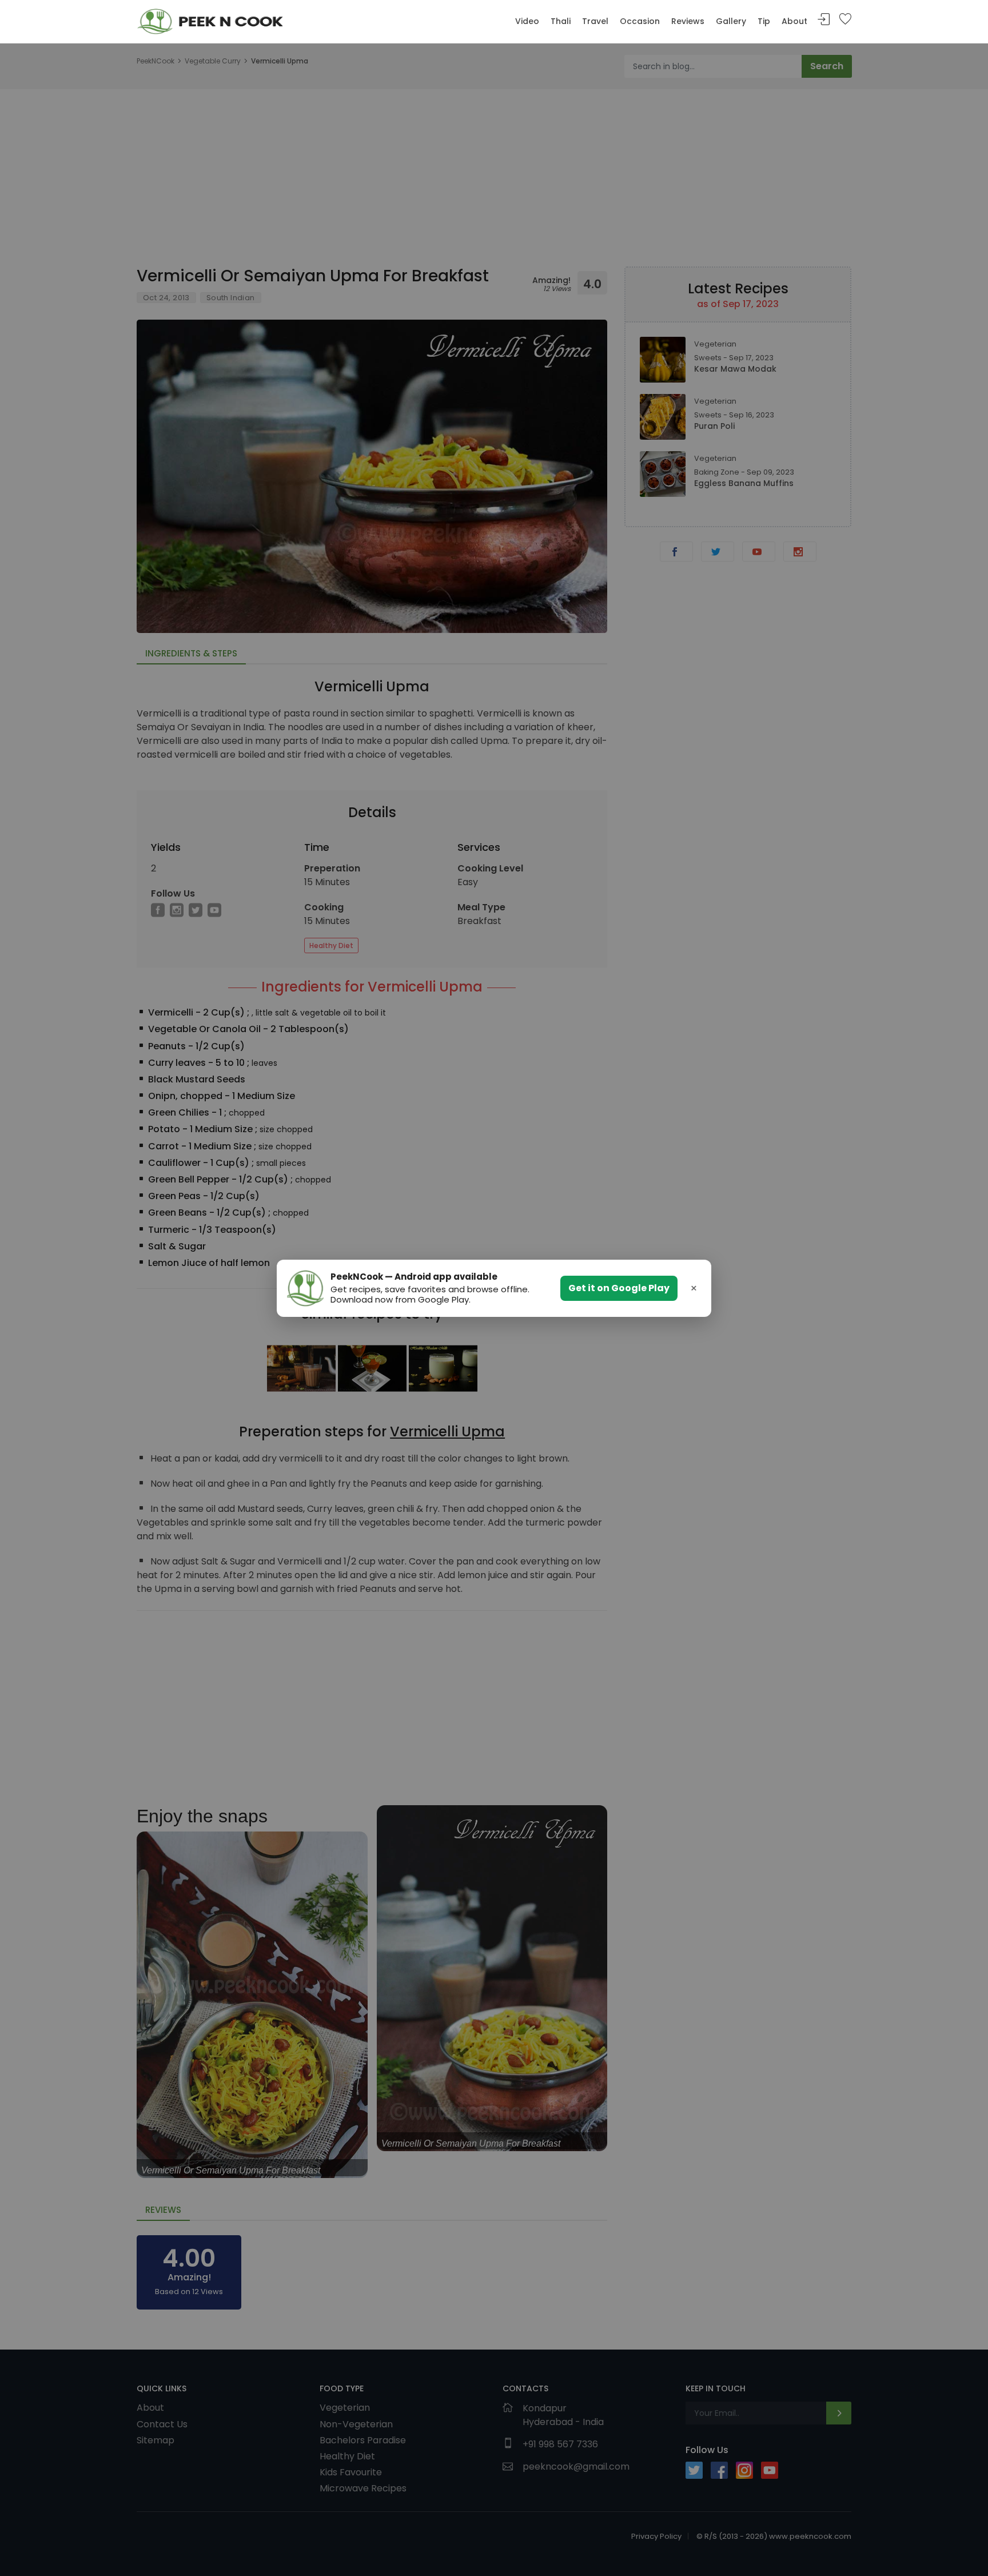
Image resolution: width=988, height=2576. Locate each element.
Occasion (640, 21)
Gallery (731, 21)
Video (527, 21)
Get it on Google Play (619, 1288)
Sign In (824, 20)
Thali (561, 21)
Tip (764, 21)
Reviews (688, 21)
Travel (595, 21)
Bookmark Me (845, 20)
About (794, 21)
